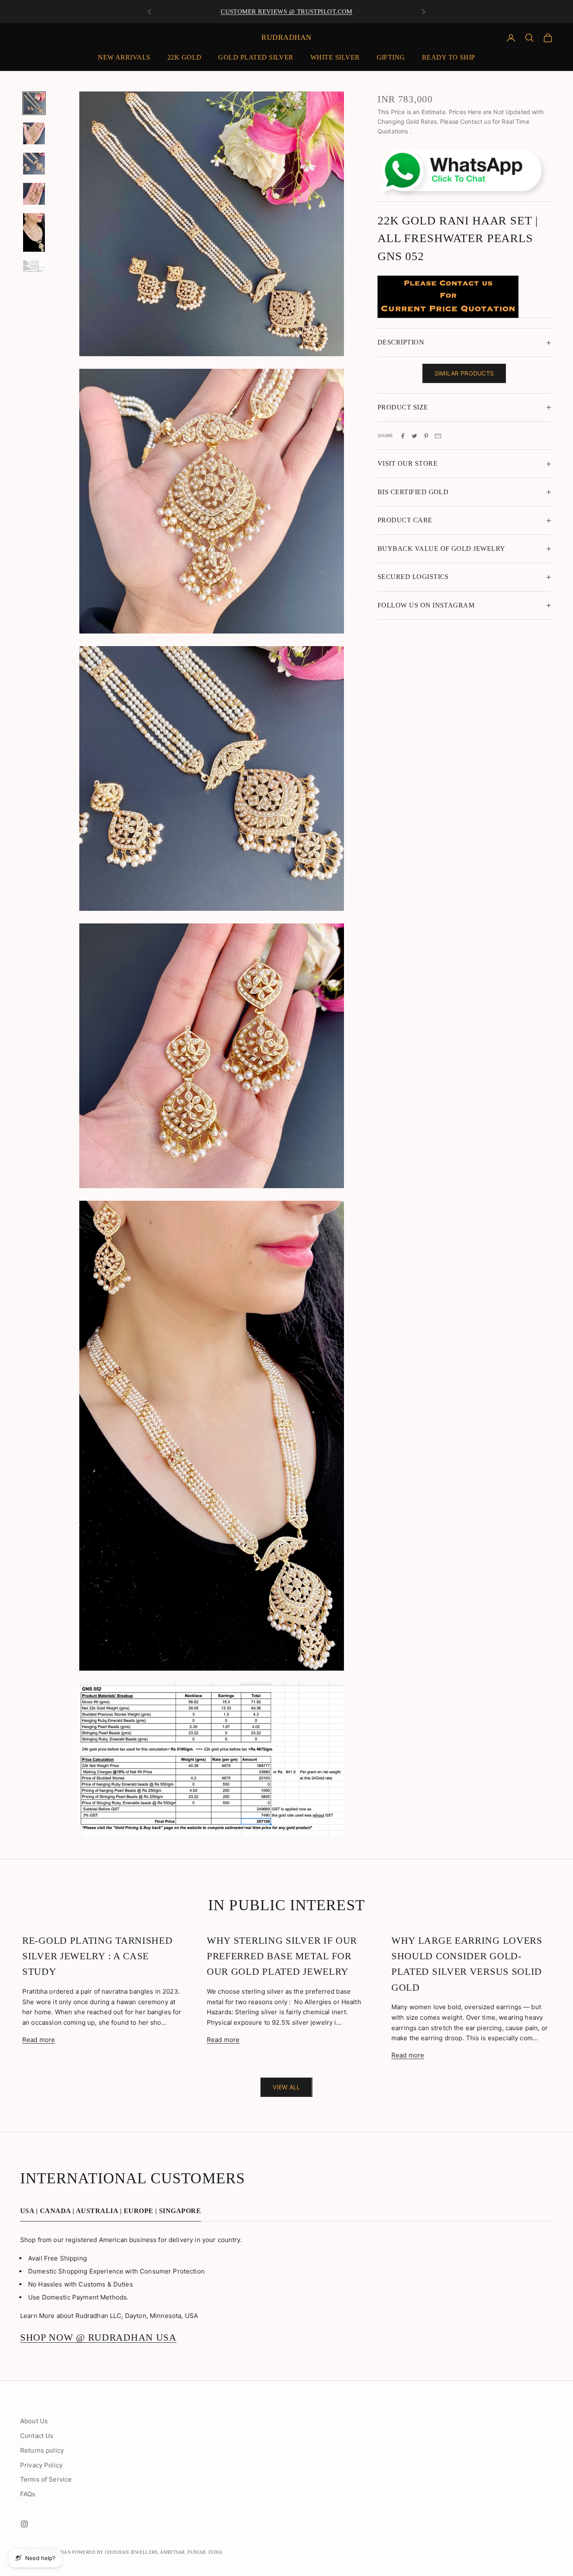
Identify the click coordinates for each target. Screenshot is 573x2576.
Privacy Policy (41, 2465)
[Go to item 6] (34, 266)
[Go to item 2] (34, 133)
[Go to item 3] (34, 164)
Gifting (391, 57)
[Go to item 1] (34, 103)
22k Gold (185, 57)
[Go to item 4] (34, 194)
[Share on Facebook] (403, 436)
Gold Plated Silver (256, 57)
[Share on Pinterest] (426, 436)
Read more (39, 2040)
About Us (34, 2421)
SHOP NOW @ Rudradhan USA (98, 2337)
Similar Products (464, 374)
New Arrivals (124, 57)
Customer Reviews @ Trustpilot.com (286, 11)
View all (286, 2087)
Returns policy (42, 2450)
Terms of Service (46, 2479)
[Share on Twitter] (414, 436)
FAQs (28, 2494)
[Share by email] (438, 436)
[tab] (111, 2213)
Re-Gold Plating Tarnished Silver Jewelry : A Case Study (98, 1956)
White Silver (335, 57)
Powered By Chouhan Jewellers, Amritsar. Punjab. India (147, 2552)
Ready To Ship (449, 57)
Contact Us (37, 2436)
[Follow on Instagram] (24, 2524)
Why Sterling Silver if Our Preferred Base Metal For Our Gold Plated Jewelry (282, 1956)
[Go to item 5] (34, 232)
